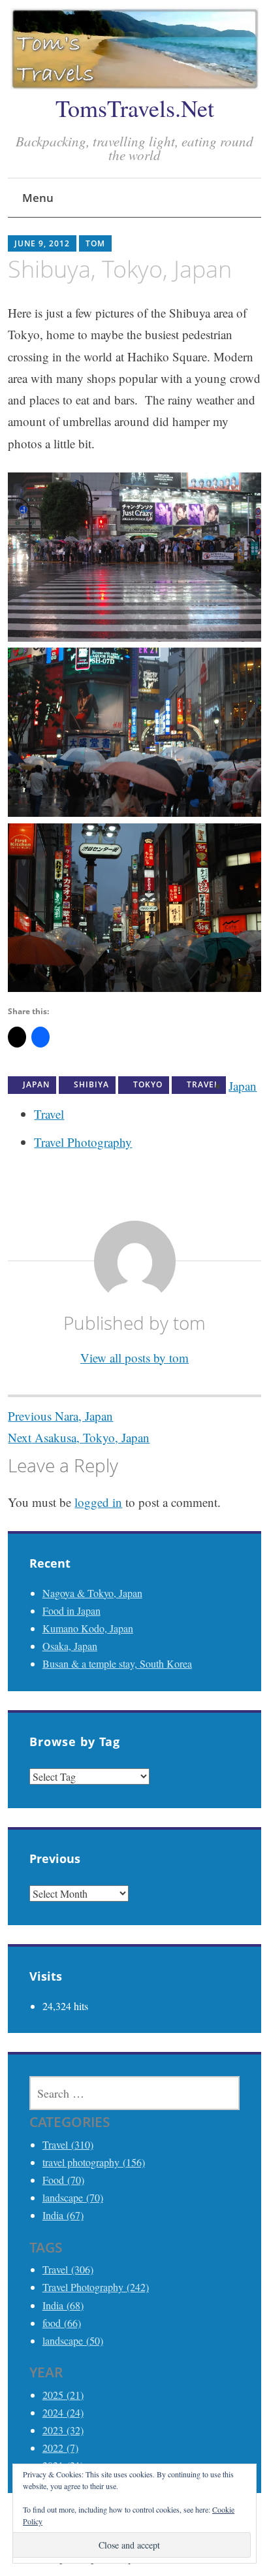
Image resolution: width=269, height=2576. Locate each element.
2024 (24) (63, 2412)
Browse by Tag (75, 1742)
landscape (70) (73, 2197)
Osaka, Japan (70, 1646)
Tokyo (148, 1084)
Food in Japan (71, 1610)
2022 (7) (60, 2448)
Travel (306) (68, 2269)
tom (95, 243)
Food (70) (63, 2180)
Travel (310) (68, 2144)
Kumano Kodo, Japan (88, 1628)
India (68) (63, 2305)
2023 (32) (63, 2430)
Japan (36, 1084)
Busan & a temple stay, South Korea (117, 1663)
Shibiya (91, 1084)
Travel (203, 1084)
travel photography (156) (94, 2162)
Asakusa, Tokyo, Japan (79, 1437)
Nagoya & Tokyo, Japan (92, 1593)
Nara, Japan (60, 1416)
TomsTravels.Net (135, 108)
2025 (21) (63, 2395)
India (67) (63, 2215)
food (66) (62, 2323)
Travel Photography (83, 1142)
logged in (98, 1502)
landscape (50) (73, 2340)
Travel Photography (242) (96, 2287)
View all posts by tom (134, 1358)
